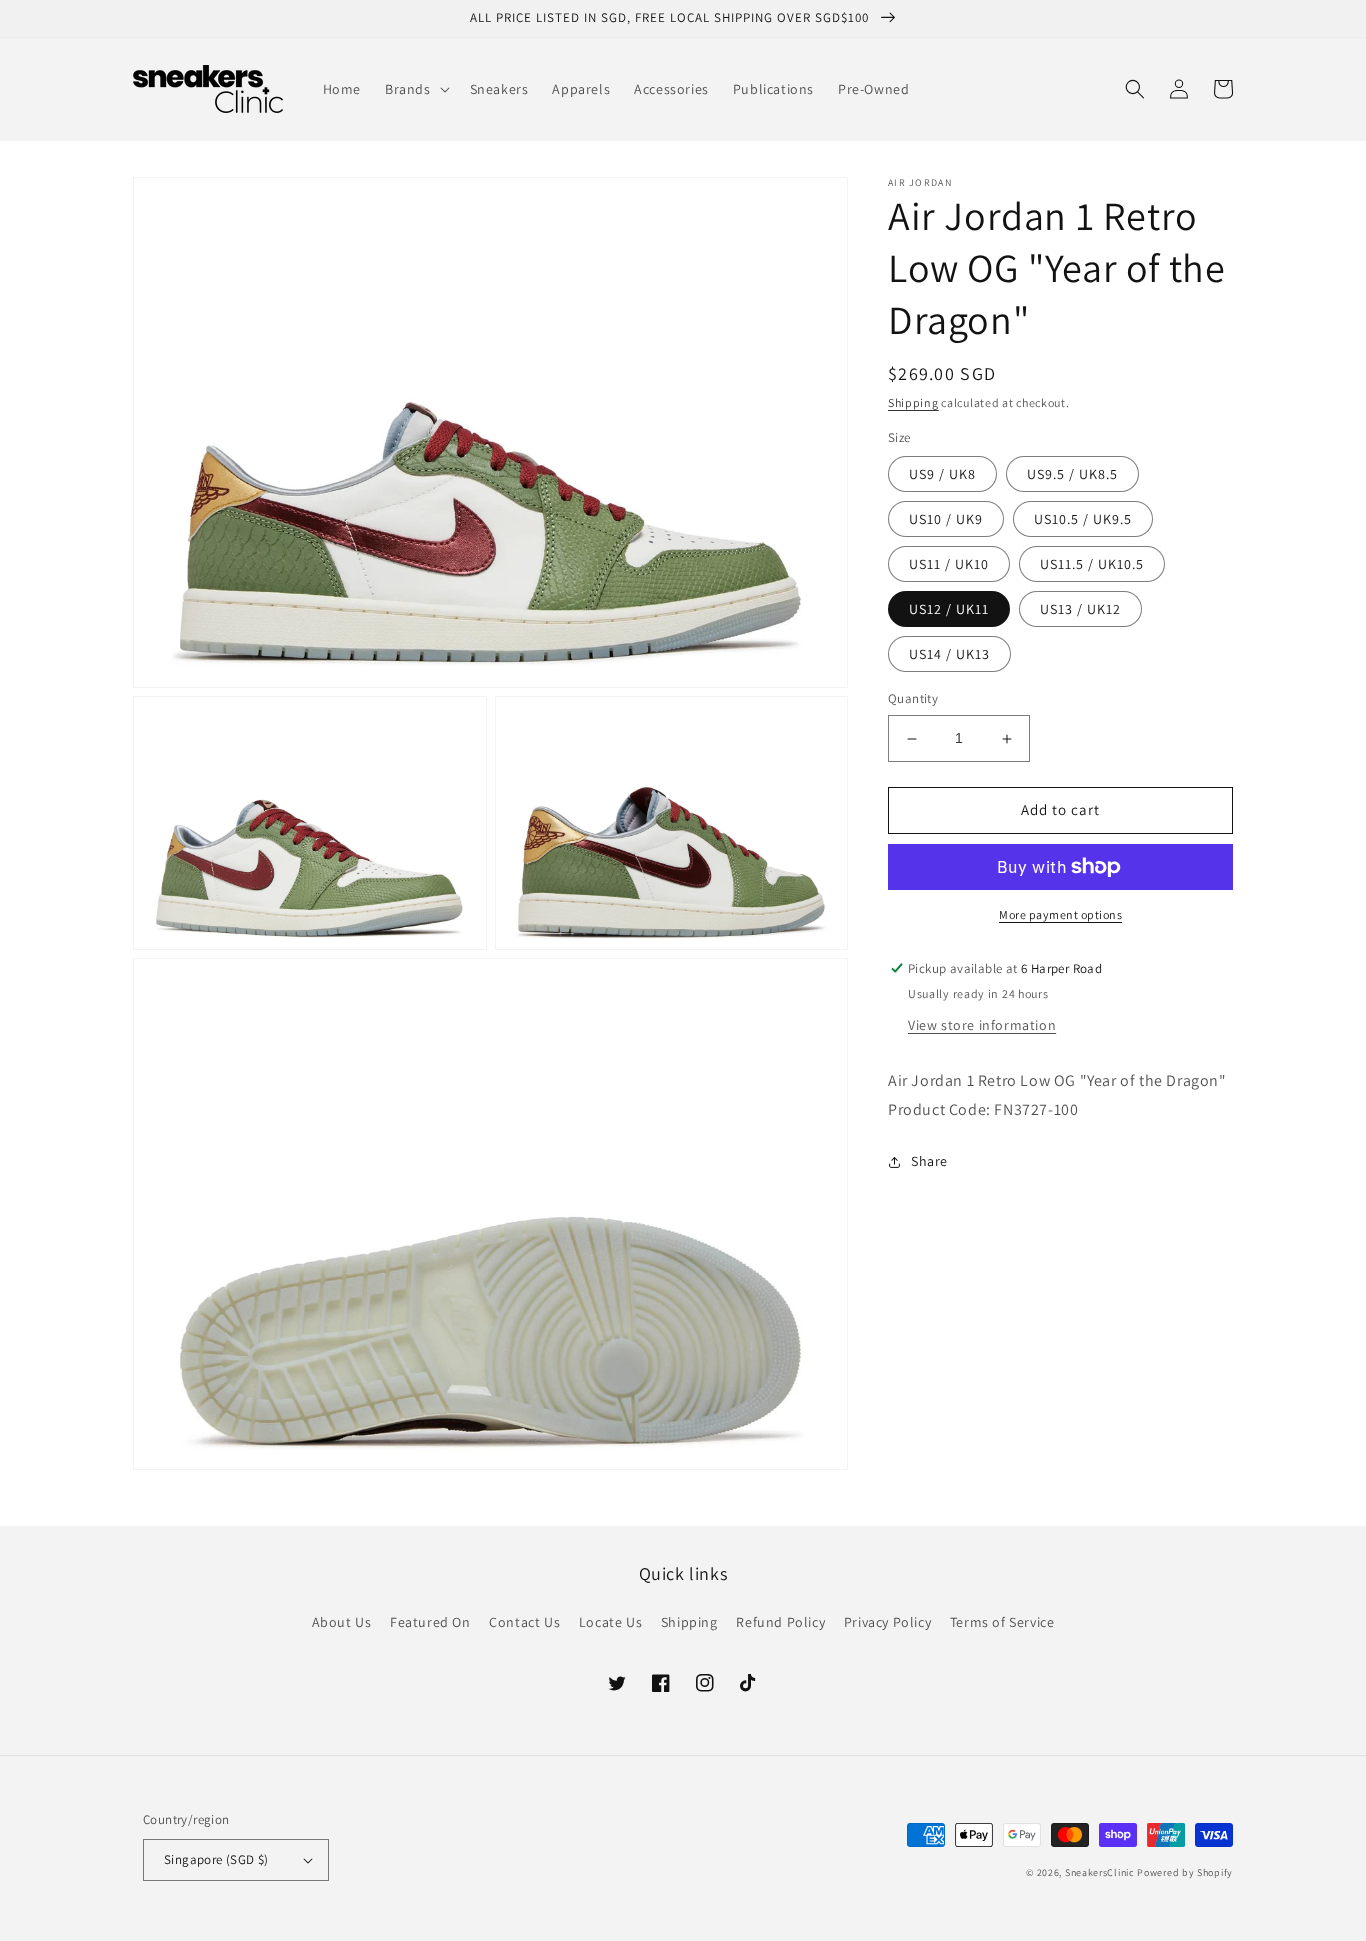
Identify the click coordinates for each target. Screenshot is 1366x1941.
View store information (982, 1025)
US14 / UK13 (949, 655)
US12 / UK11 (949, 610)
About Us (342, 1622)
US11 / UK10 (949, 565)
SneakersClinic (1100, 1872)
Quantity (913, 699)
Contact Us (524, 1622)
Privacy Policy (887, 1622)
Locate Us (610, 1622)
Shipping (913, 402)
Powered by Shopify (1185, 1872)
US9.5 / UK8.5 (1072, 475)
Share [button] (929, 1162)
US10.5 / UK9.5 (1083, 520)
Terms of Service (1002, 1622)
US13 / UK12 (1080, 610)
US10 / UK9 (946, 520)
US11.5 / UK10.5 (1092, 565)
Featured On (430, 1622)
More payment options (1060, 914)
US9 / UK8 (942, 475)
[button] (415, 89)
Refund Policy (780, 1622)
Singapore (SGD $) (216, 1859)
